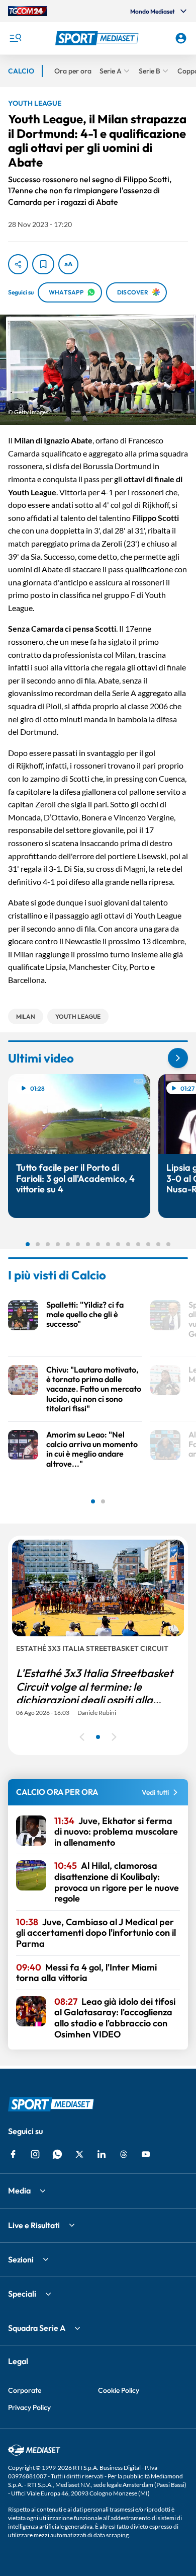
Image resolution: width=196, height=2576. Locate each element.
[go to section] (178, 1058)
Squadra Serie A (37, 2328)
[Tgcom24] (28, 11)
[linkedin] (102, 2154)
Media (19, 2190)
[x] (79, 2154)
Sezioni (21, 2259)
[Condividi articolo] (18, 264)
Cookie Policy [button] (119, 2390)
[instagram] (35, 2154)
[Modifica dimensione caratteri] (68, 264)
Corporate (25, 2390)
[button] (98, 38)
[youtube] (146, 2154)
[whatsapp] (57, 2154)
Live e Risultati (34, 2225)
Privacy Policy (29, 2407)
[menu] (15, 38)
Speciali (22, 2294)
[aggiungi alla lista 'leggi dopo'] (43, 264)
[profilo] (181, 38)
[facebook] (13, 2154)
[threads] (124, 2154)
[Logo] (98, 38)
